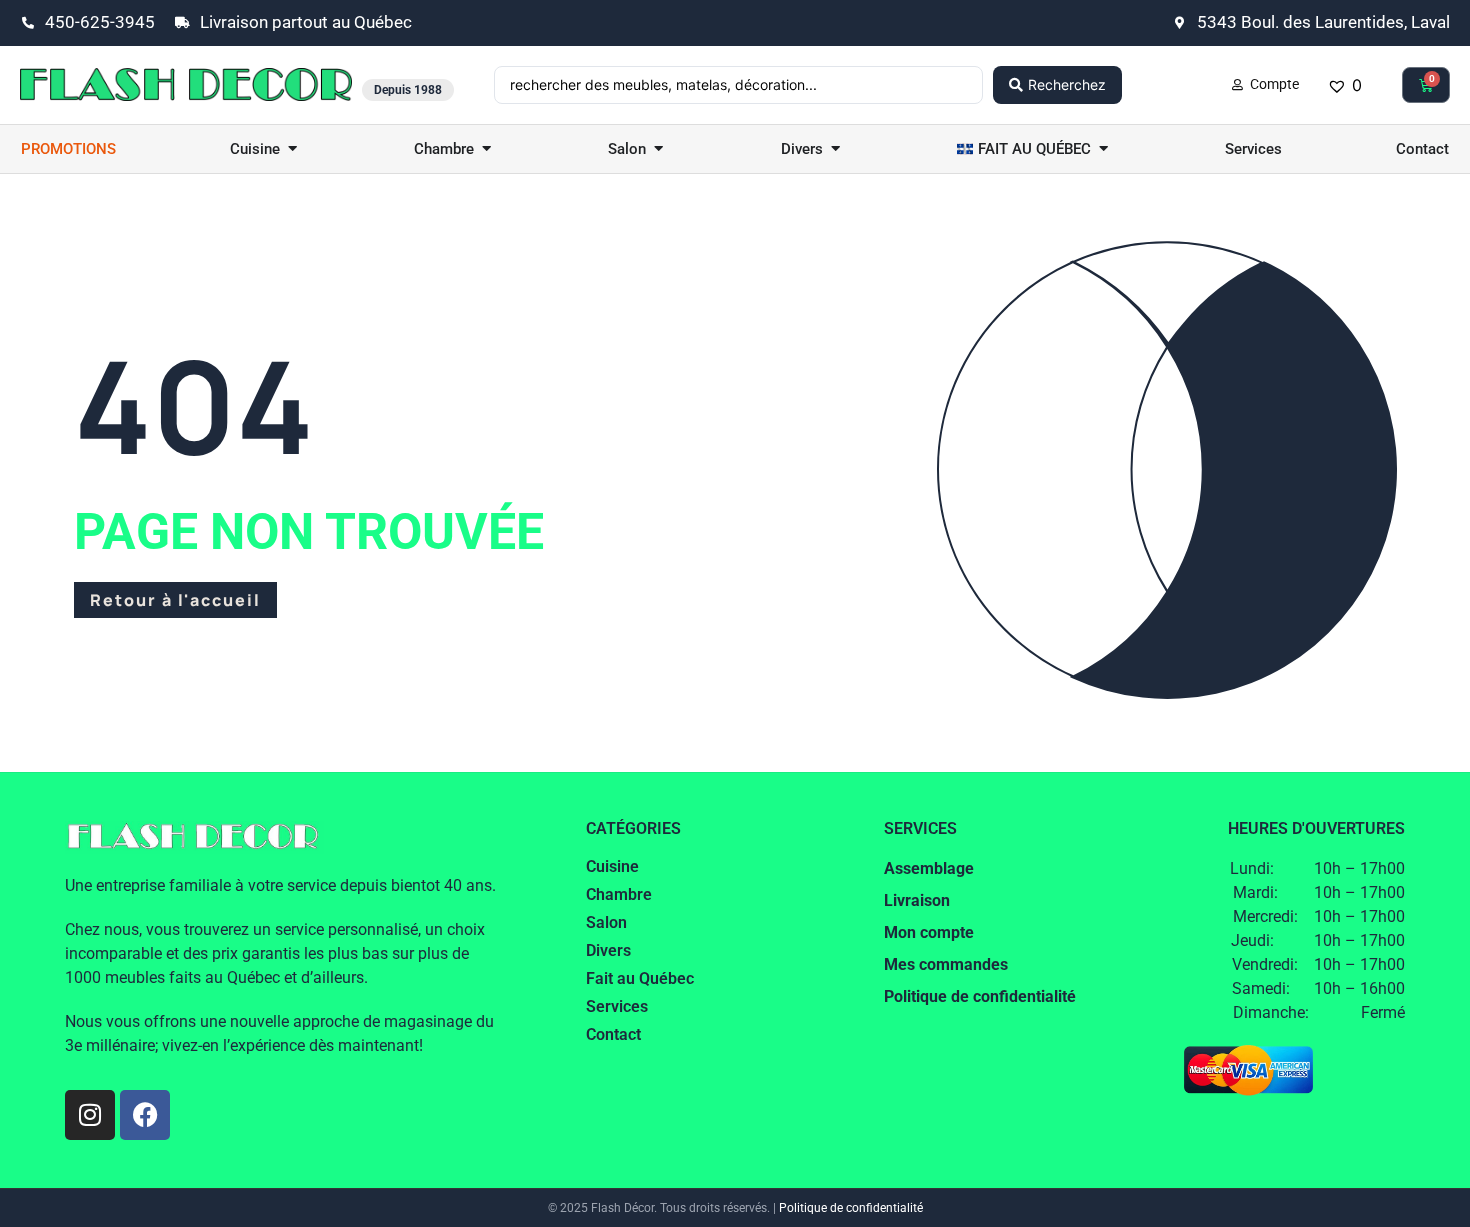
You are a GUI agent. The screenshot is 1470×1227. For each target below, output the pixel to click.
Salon (606, 922)
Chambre (619, 894)
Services (617, 1006)
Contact (613, 1034)
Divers (608, 950)
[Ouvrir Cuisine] (292, 149)
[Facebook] (145, 1115)
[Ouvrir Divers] (835, 149)
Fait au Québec (640, 978)
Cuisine (612, 866)
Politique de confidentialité (851, 1208)
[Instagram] (90, 1115)
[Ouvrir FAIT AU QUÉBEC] (1103, 149)
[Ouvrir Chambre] (486, 149)
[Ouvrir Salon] (658, 149)
